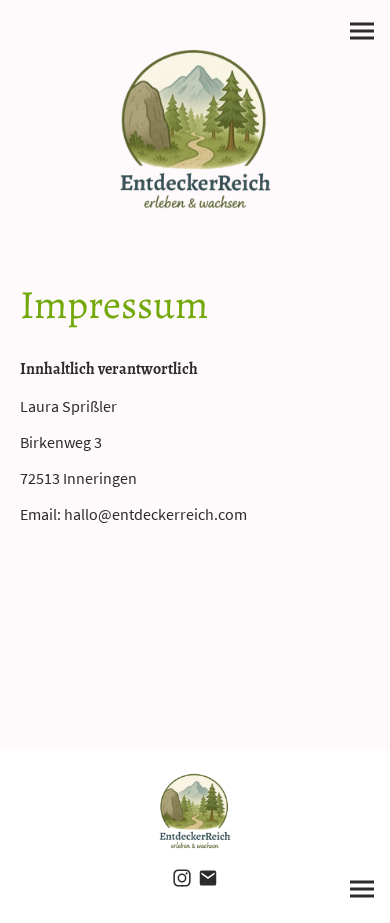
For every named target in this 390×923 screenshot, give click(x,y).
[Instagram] (182, 878)
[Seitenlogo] (195, 129)
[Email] (208, 878)
